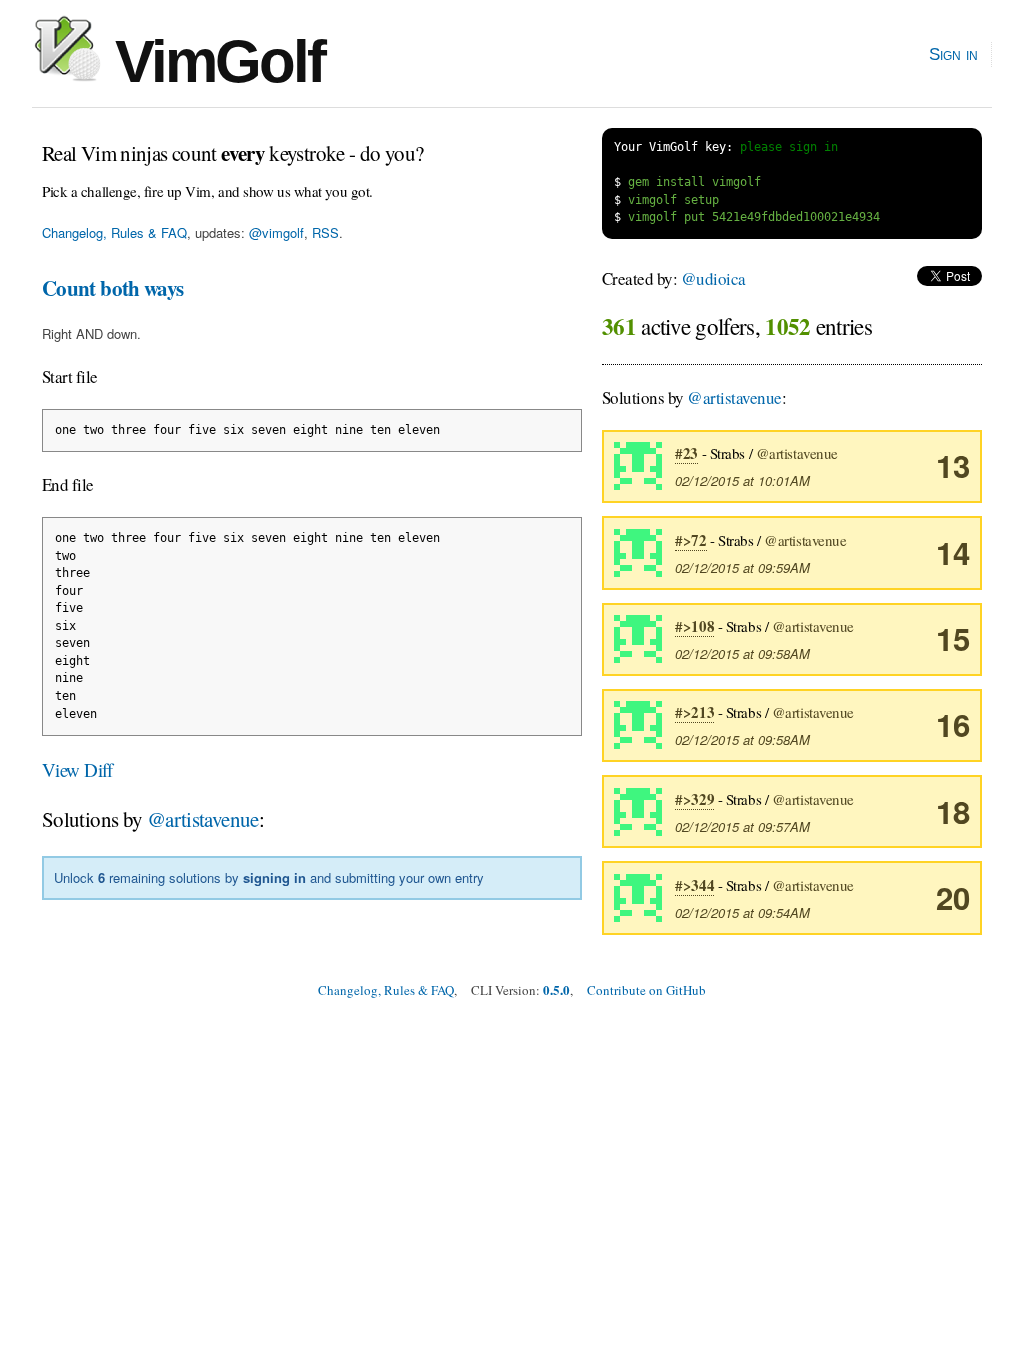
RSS (325, 232)
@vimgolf (276, 232)
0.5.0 (556, 989)
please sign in (789, 147)
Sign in (953, 54)
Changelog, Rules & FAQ (114, 232)
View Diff (77, 769)
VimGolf (212, 61)
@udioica (713, 278)
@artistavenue (203, 819)
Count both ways (113, 288)
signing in (274, 877)
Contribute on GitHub (646, 990)
